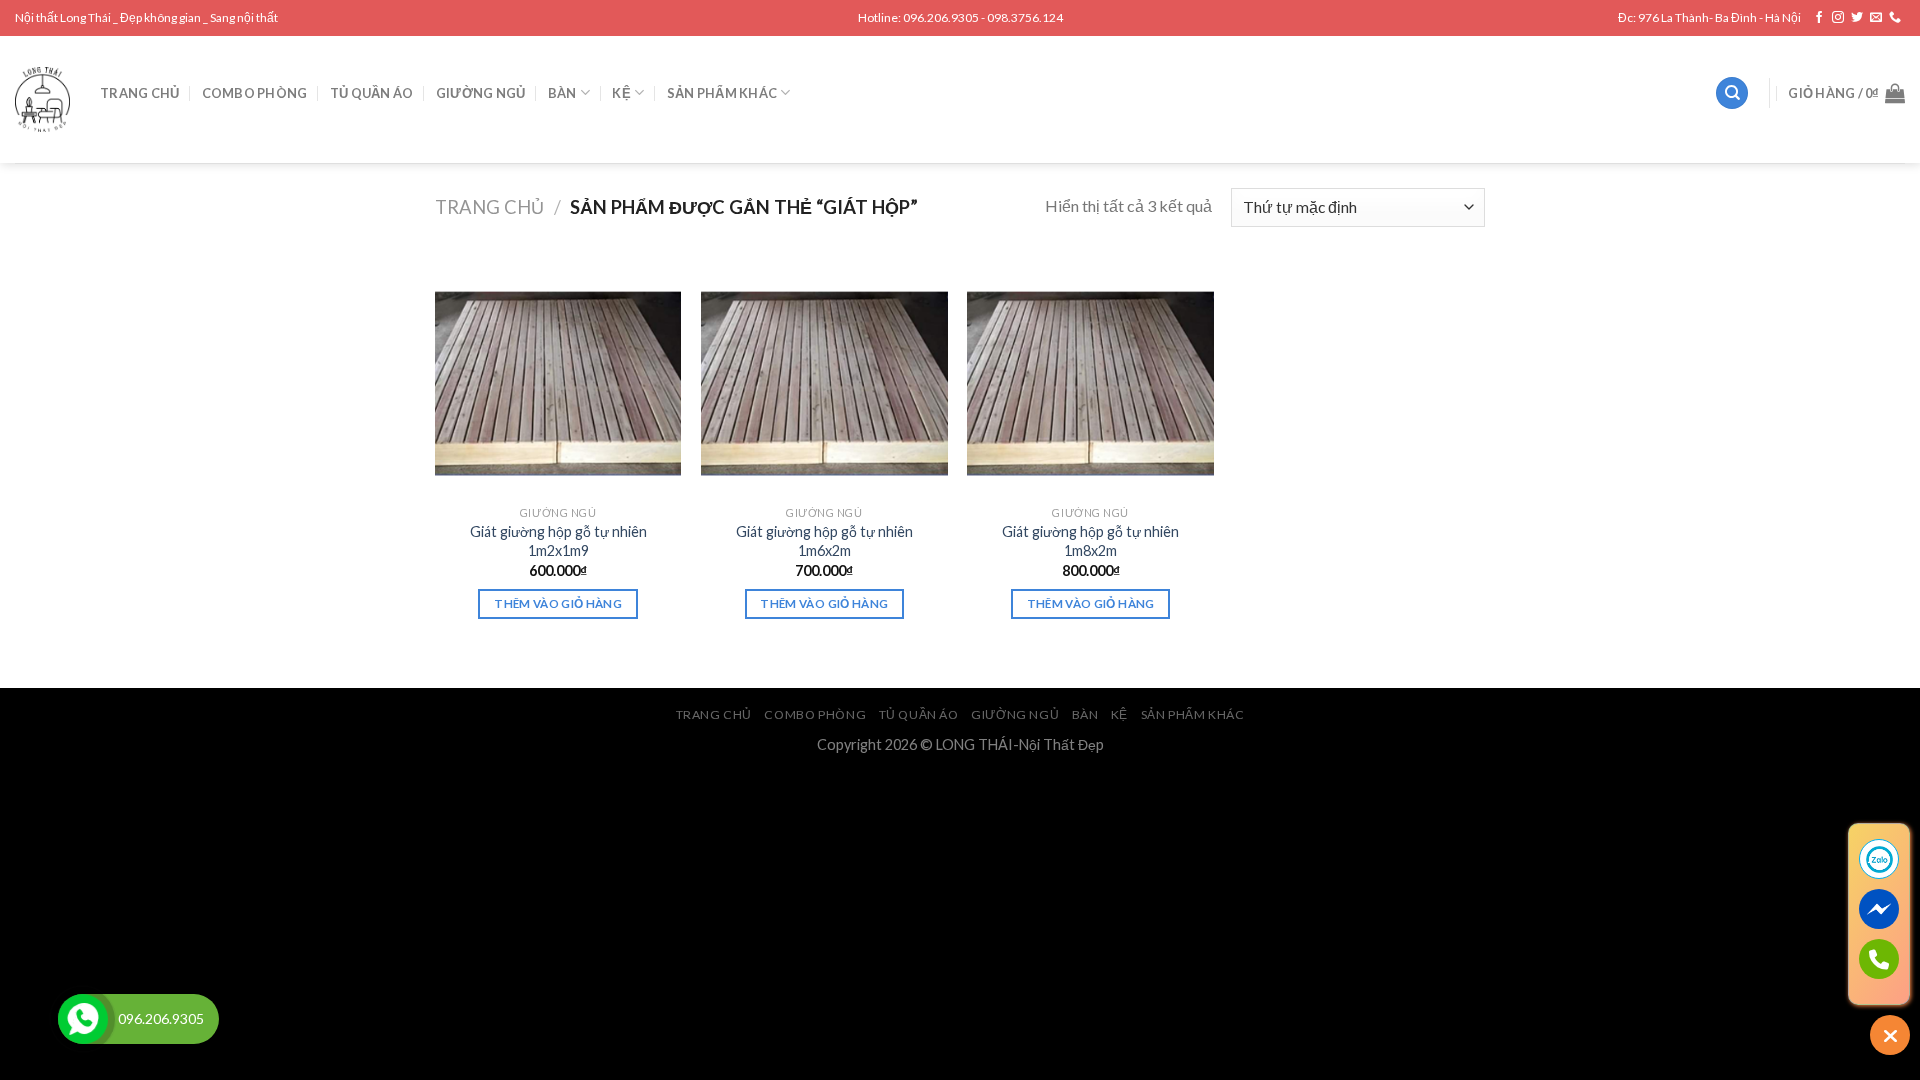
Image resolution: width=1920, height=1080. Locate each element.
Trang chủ (489, 207)
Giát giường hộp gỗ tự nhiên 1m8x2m (1090, 541)
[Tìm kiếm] (1732, 93)
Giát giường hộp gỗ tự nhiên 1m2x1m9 (558, 541)
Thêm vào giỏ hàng (558, 603)
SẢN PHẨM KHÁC (722, 93)
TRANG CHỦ (139, 93)
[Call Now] (83, 1019)
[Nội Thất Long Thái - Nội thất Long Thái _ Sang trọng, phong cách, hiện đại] (42, 99)
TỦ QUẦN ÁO (372, 93)
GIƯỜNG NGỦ (481, 93)
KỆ (621, 93)
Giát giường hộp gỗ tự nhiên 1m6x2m (824, 541)
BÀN (562, 93)
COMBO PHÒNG (255, 93)
